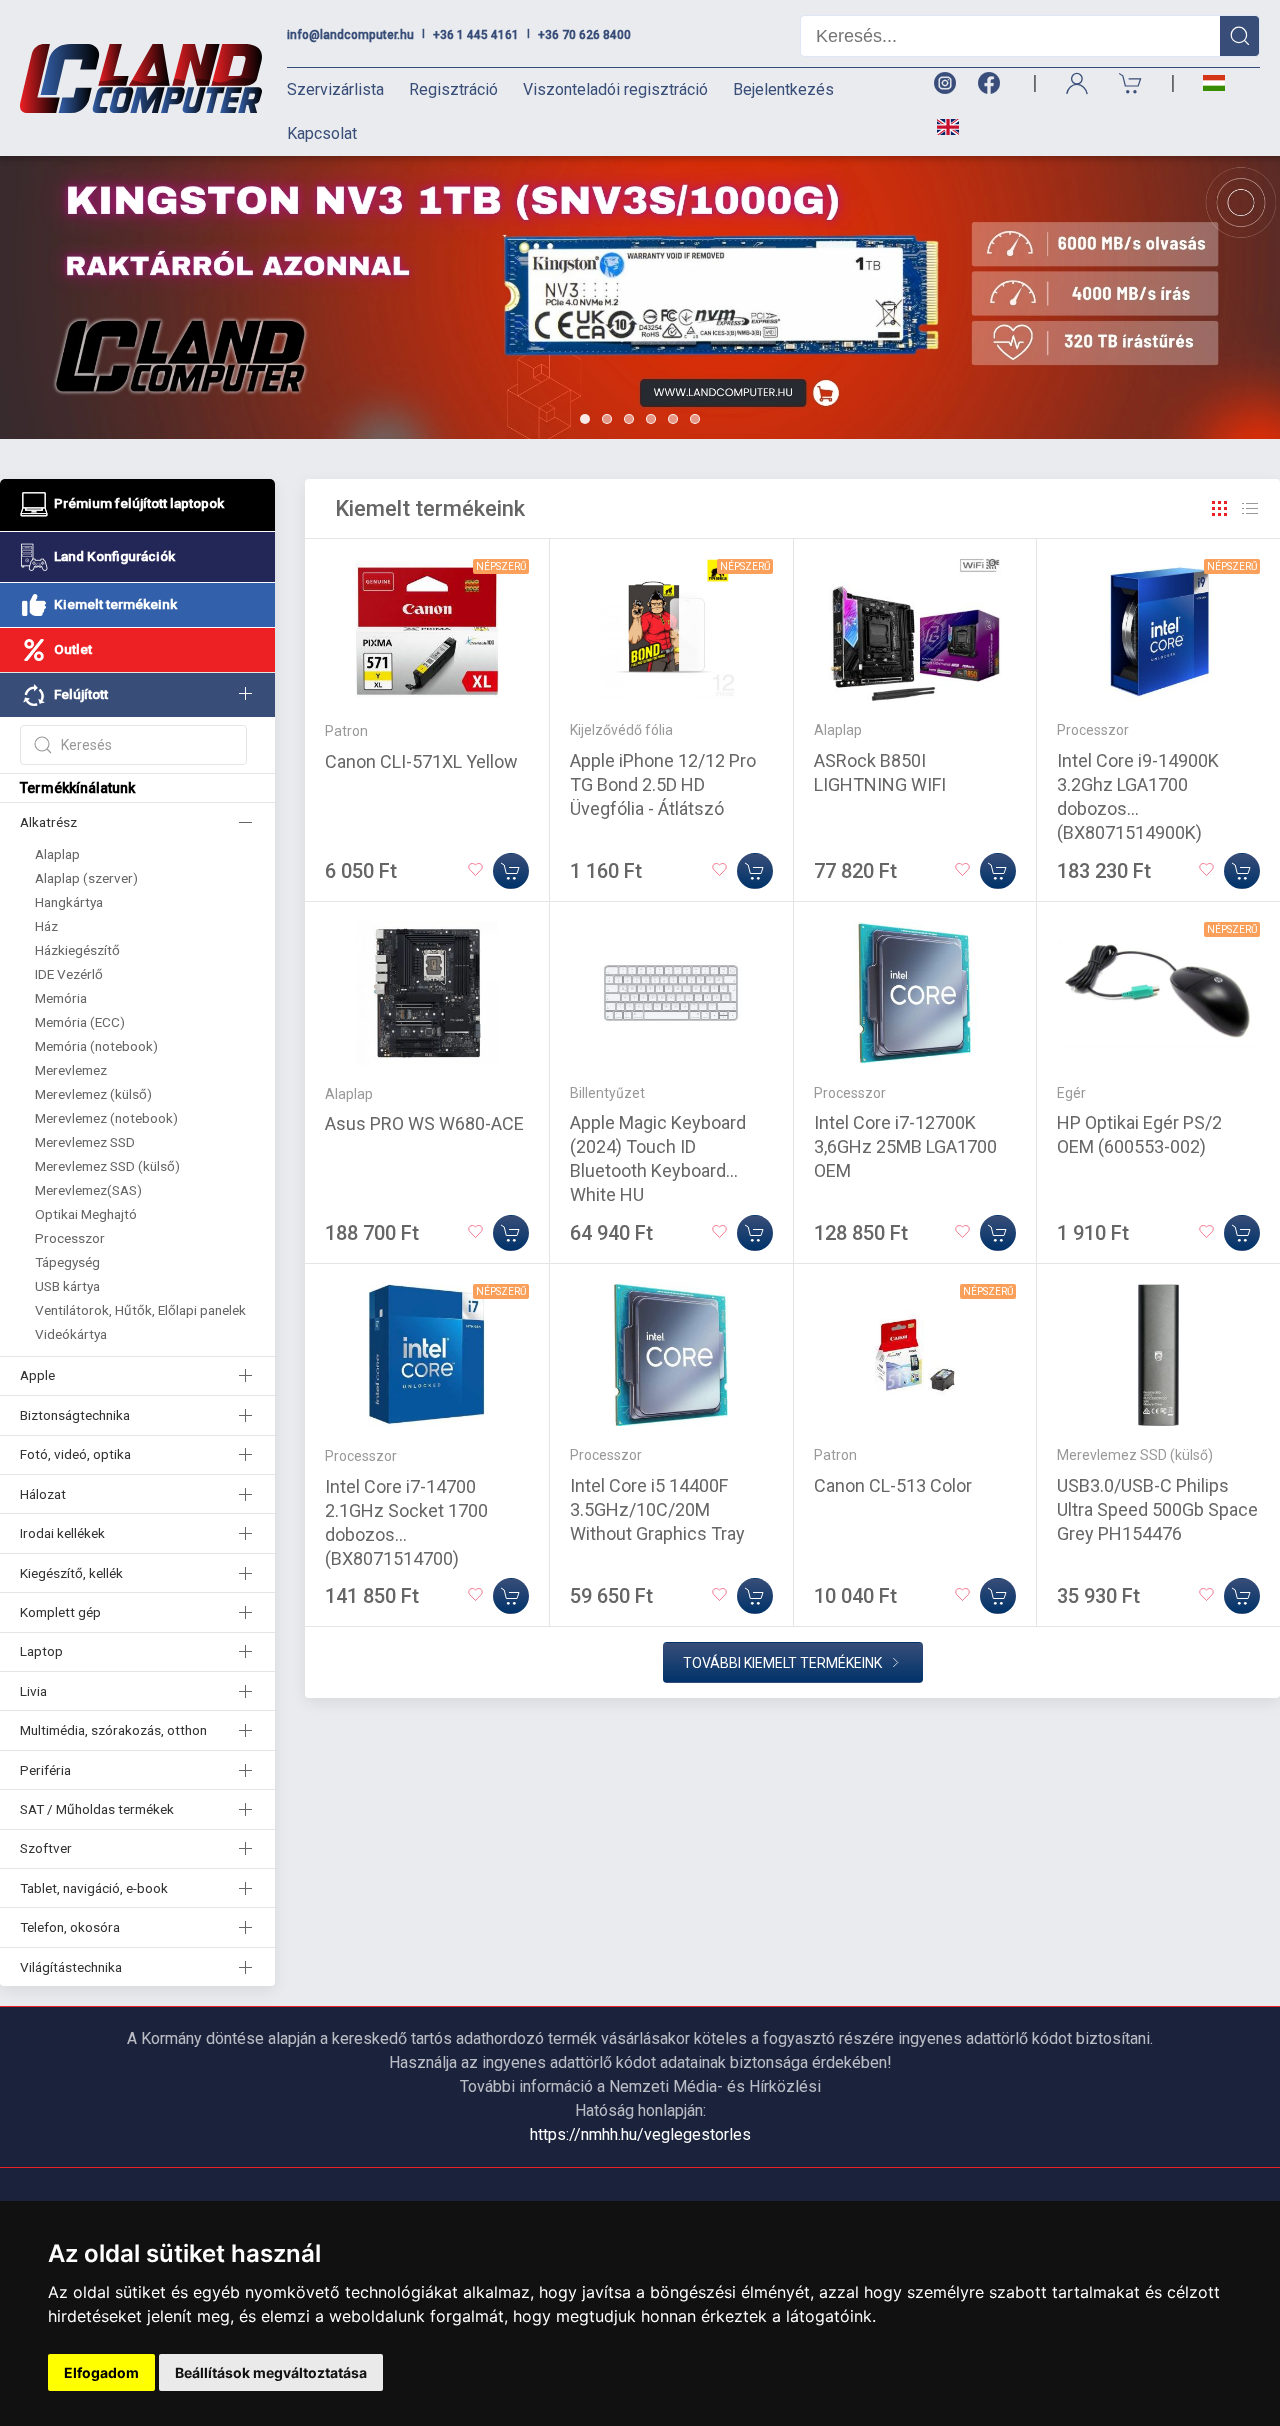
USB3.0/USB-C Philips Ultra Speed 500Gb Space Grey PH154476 (1157, 1509)
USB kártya (67, 1286)
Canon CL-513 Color (893, 1485)
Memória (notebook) (96, 1046)
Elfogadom (101, 2372)
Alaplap (57, 854)
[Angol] (940, 127)
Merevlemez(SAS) (88, 1190)
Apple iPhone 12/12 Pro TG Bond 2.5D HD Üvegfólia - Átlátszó (663, 784)
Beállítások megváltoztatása (271, 2372)
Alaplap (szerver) (86, 878)
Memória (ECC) (80, 1022)
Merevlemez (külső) (93, 1094)
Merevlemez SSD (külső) (107, 1166)
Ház (46, 926)
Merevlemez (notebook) (106, 1118)
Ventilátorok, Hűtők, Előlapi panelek (140, 1310)
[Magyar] (1214, 83)
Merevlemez (71, 1070)
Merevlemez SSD (85, 1142)
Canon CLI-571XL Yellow (421, 761)
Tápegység (67, 1262)
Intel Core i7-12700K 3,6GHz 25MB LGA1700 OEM (905, 1146)
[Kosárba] (511, 871)
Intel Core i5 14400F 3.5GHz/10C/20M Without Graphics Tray (657, 1509)
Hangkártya (69, 902)
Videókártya (71, 1334)
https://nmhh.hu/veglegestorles (640, 2134)
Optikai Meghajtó (86, 1214)
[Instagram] (944, 83)
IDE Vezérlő (69, 974)
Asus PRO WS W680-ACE (424, 1123)
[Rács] (1220, 509)
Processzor (70, 1238)
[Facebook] (993, 83)
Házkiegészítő (77, 950)
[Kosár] (1131, 83)
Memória (61, 998)
